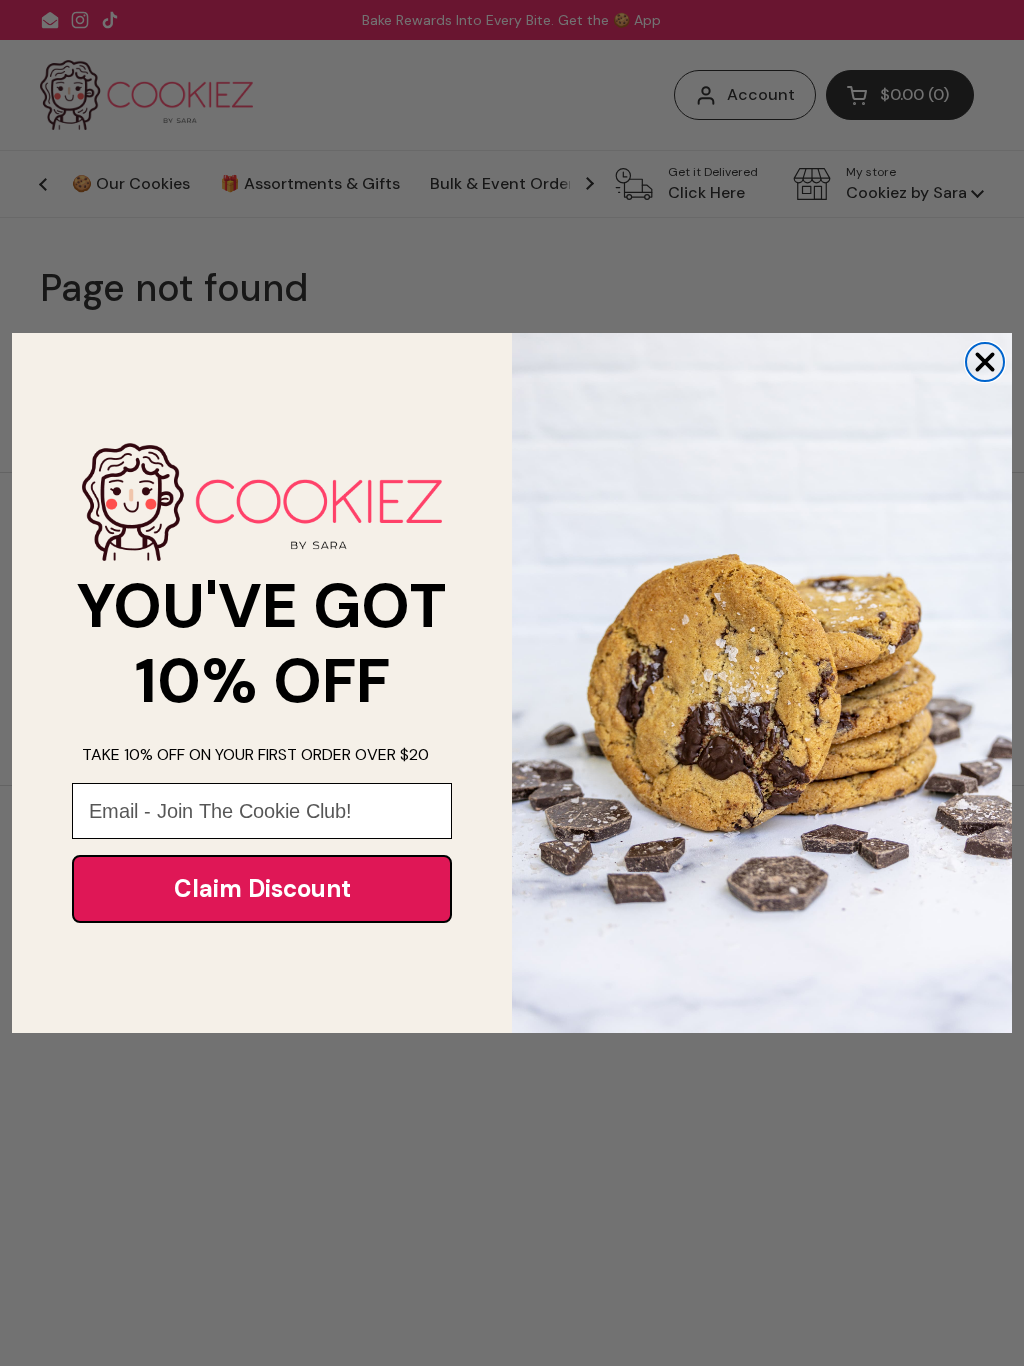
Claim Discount (262, 888)
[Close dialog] (985, 362)
